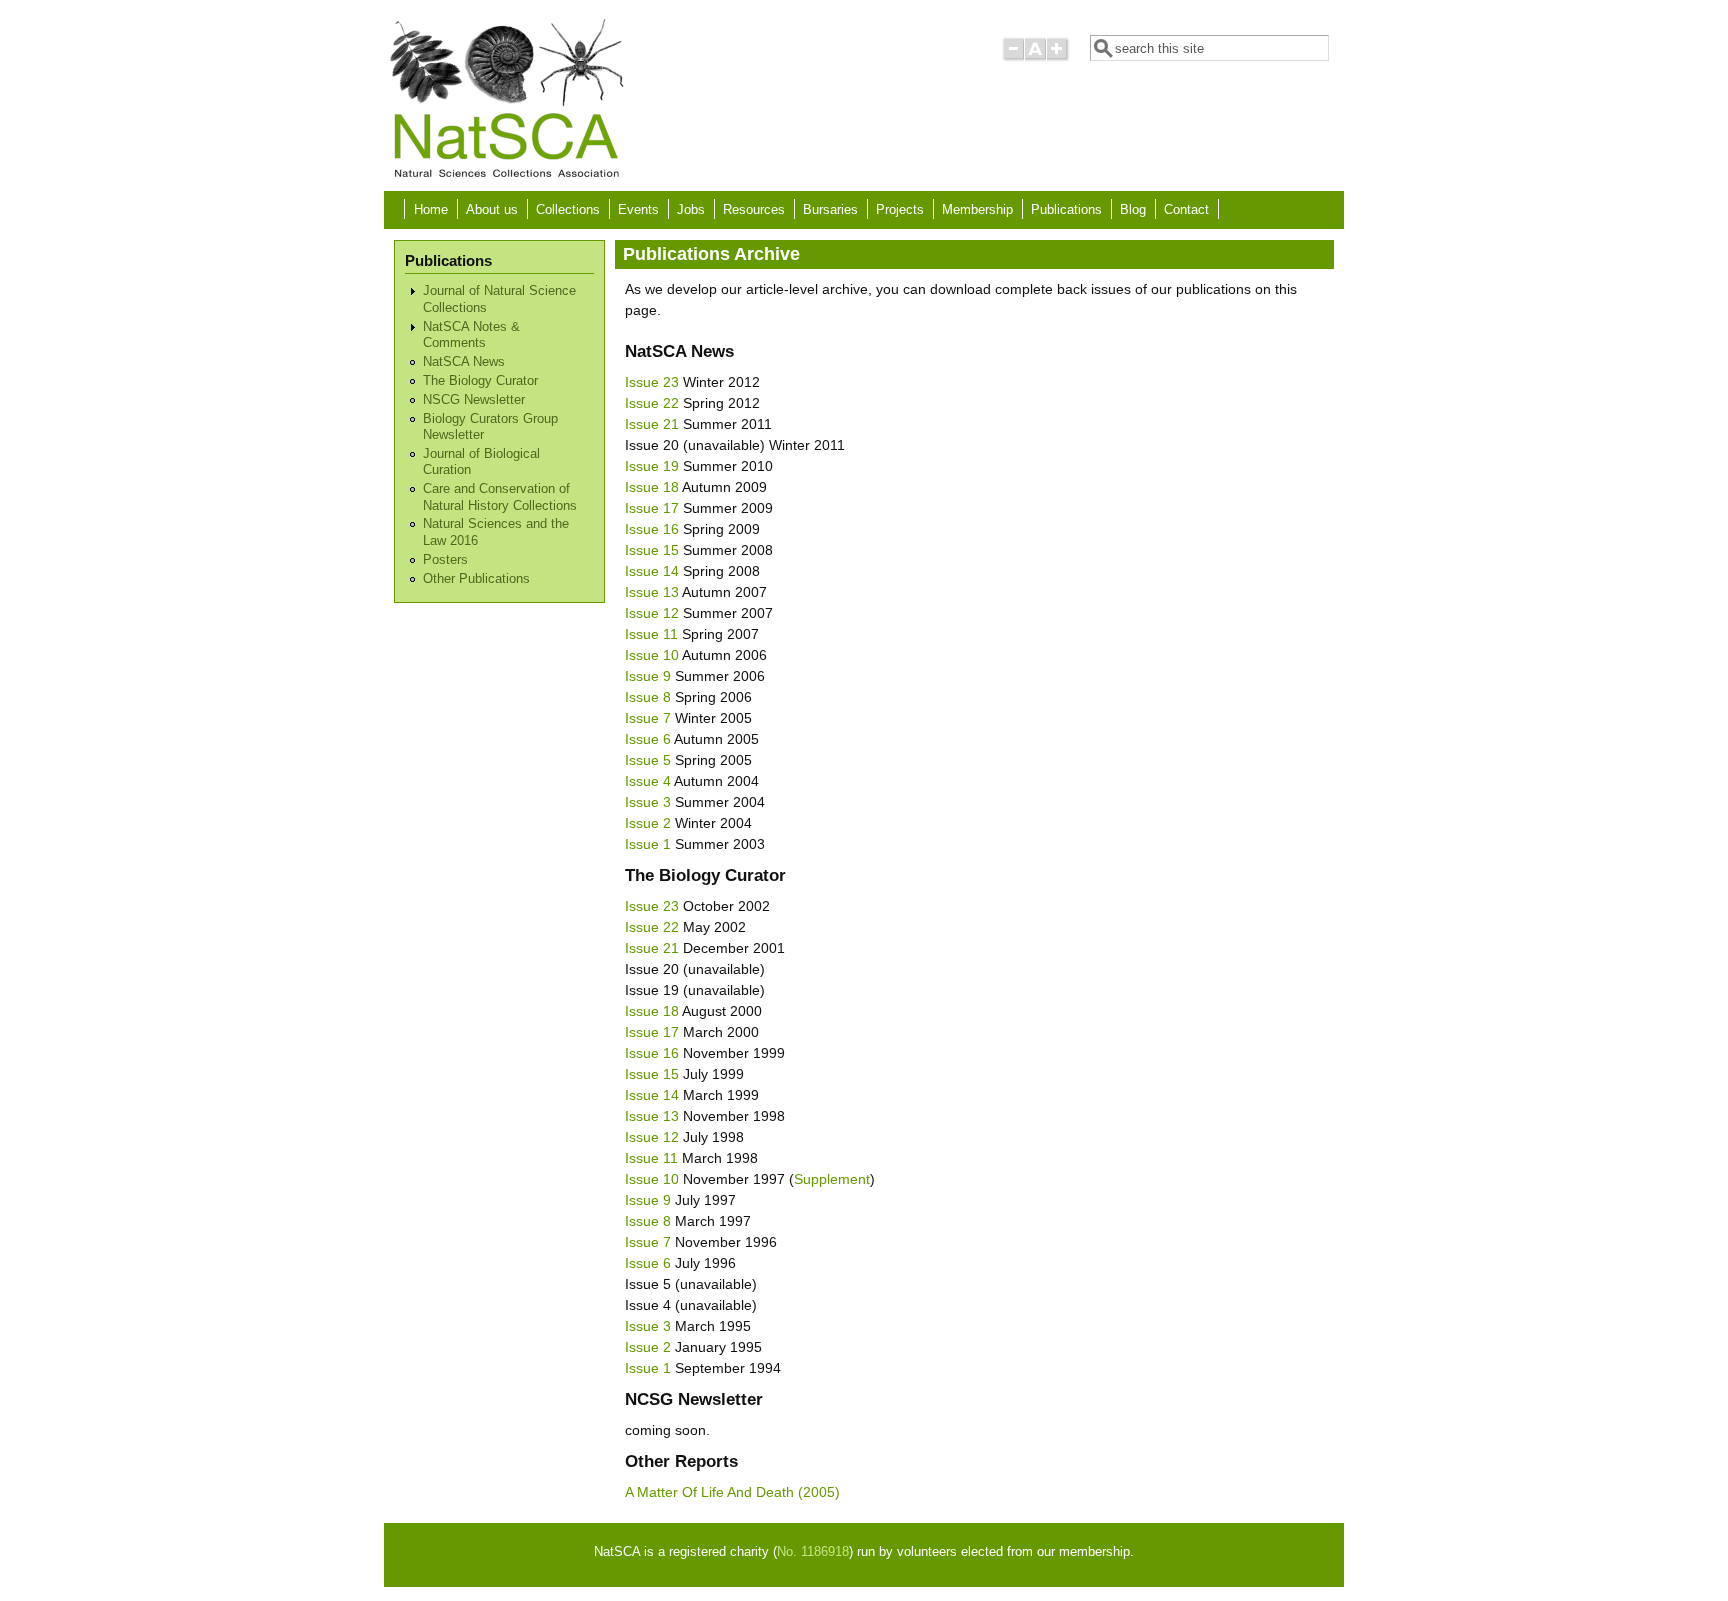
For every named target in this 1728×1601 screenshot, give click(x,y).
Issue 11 (651, 634)
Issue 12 (652, 613)
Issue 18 (652, 487)
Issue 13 (652, 592)
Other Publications (476, 579)
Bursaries (830, 210)
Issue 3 (648, 802)
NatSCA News (464, 362)
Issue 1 (648, 844)
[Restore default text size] (1035, 57)
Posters (445, 560)
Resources (754, 210)
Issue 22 (652, 403)
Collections (568, 210)
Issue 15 (652, 550)
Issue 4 (648, 781)
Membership (977, 210)
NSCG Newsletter (474, 400)
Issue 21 (652, 424)
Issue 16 (652, 529)
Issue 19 (652, 466)
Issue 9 (648, 676)
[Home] (506, 176)
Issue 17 (652, 508)
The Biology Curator (480, 381)
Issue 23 (652, 382)
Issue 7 (648, 718)
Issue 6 (648, 739)
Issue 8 (648, 697)
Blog (1133, 210)
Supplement (832, 1179)
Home (431, 210)
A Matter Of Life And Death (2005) (732, 1492)
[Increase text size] (1058, 57)
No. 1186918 (813, 1552)
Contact (1186, 210)
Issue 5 (648, 760)
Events (638, 210)
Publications (1066, 210)
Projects (900, 210)
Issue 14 (652, 571)
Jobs (691, 210)
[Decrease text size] (1013, 57)
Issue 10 (652, 655)
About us (492, 210)
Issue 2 (648, 823)
